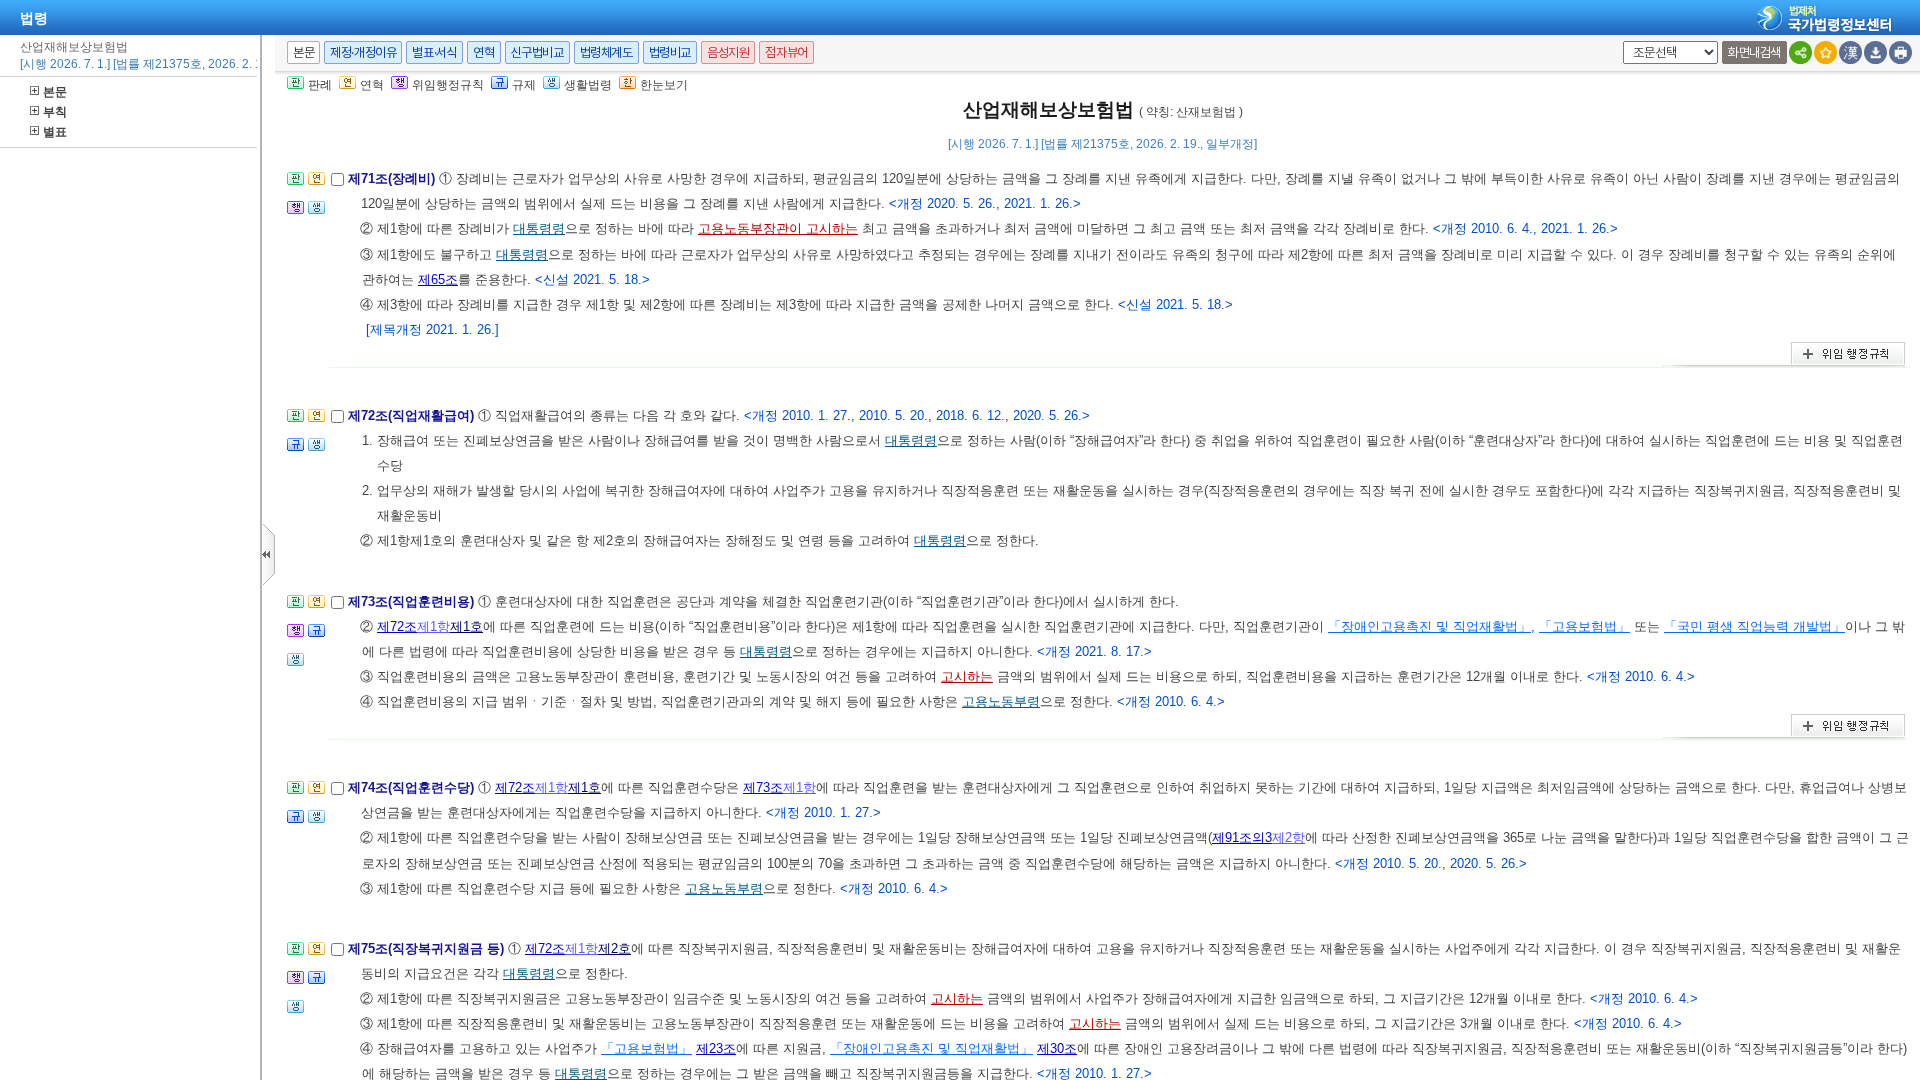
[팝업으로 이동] (316, 213)
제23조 (716, 1048)
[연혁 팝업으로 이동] (316, 184)
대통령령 (539, 228)
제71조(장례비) (393, 178)
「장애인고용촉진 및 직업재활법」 (1429, 626)
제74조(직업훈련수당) (413, 787)
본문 (55, 92)
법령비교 (670, 52)
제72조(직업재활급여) (413, 415)
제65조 (438, 279)
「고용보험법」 (1584, 626)
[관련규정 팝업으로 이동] (295, 450)
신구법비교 (537, 52)
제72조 (397, 626)
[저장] (1875, 52)
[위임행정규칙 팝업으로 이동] (295, 213)
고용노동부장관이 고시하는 (778, 228)
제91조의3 (1242, 837)
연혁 (483, 52)
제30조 (1057, 1048)
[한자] (1850, 52)
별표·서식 (434, 52)
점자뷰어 (786, 52)
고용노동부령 (1001, 701)
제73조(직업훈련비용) (413, 601)
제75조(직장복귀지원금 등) (428, 948)
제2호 (614, 948)
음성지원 (728, 52)
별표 (55, 132)
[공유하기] (1800, 52)
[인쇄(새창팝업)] (1900, 52)
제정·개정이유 (363, 52)
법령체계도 (606, 52)
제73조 (763, 787)
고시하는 (967, 676)
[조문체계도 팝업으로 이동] (295, 184)
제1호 (466, 626)
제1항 (433, 626)
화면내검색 (1754, 52)
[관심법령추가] (1825, 52)
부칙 (55, 112)
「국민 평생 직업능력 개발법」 (1754, 626)
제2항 (1288, 837)
